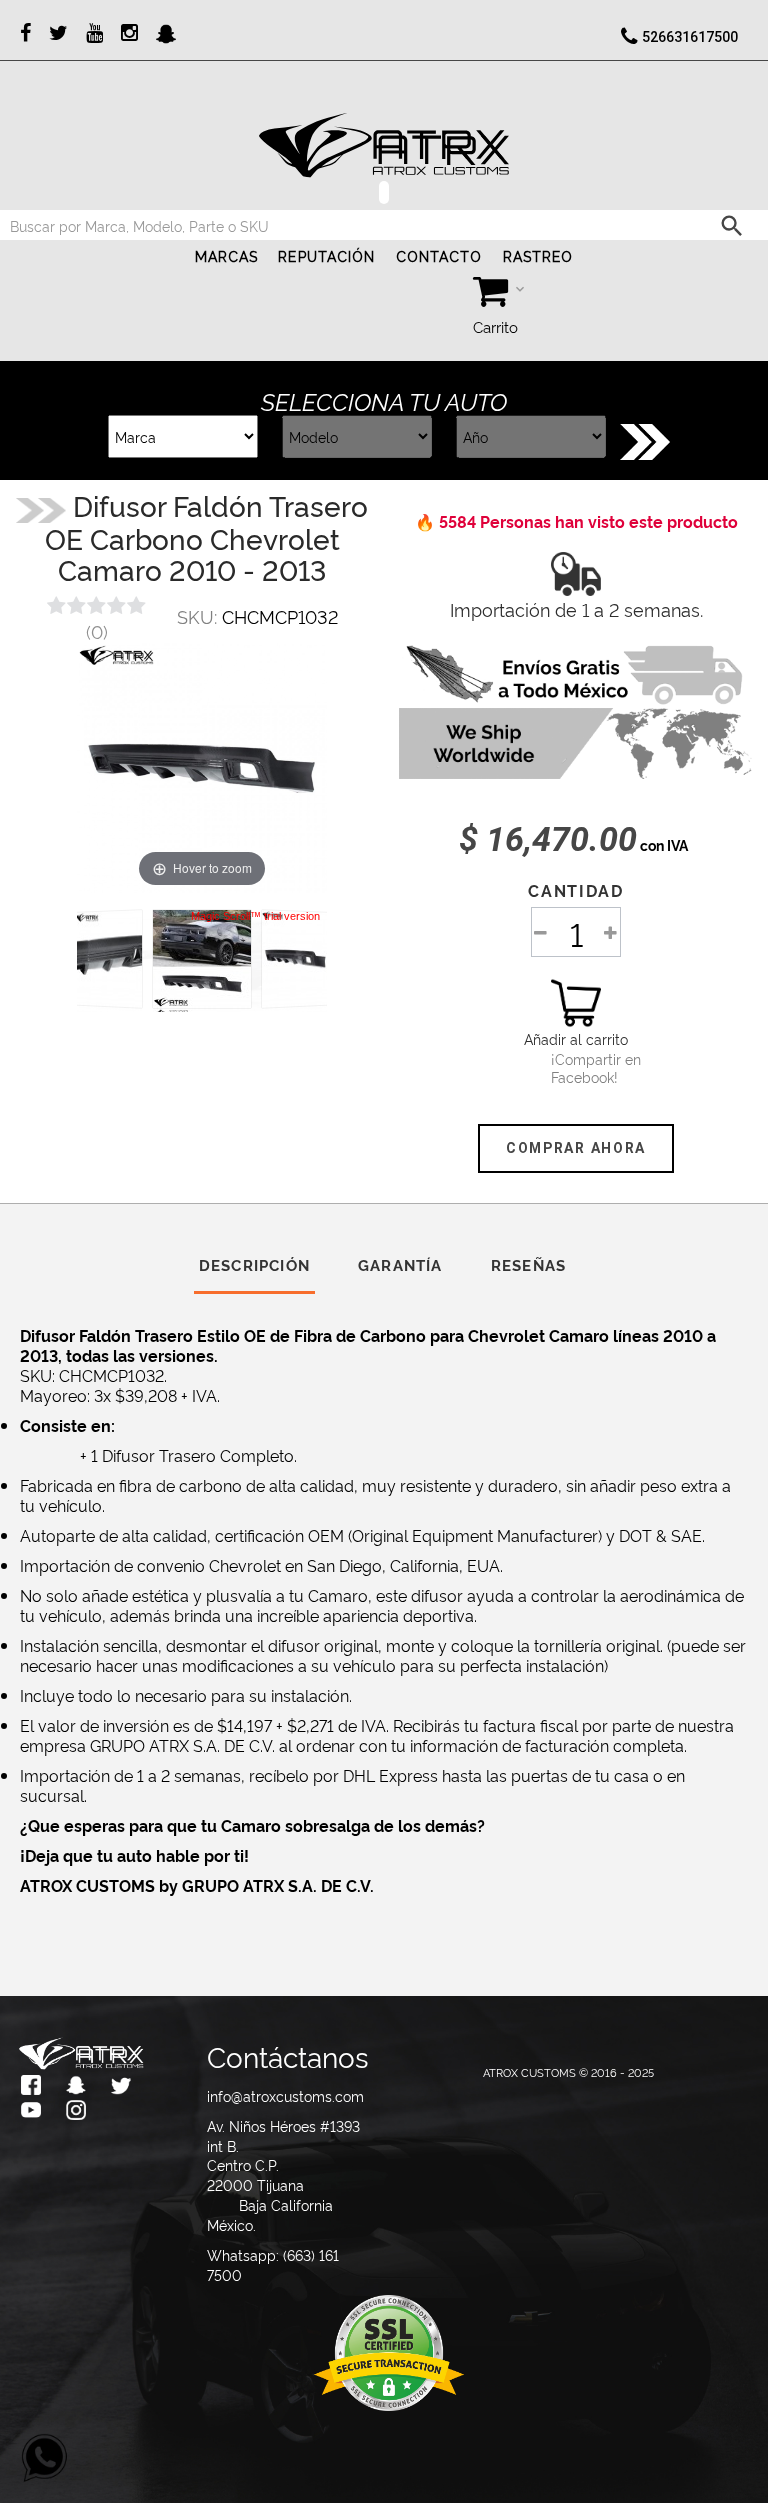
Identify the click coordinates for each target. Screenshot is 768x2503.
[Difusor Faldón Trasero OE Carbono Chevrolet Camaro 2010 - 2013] (202, 959)
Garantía (400, 1264)
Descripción (254, 1264)
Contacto (439, 257)
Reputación (326, 257)
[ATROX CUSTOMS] (384, 145)
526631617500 (690, 37)
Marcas (227, 257)
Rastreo (538, 257)
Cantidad (575, 890)
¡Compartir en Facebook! (576, 1068)
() (97, 630)
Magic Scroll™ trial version (255, 916)
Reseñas (528, 1264)
